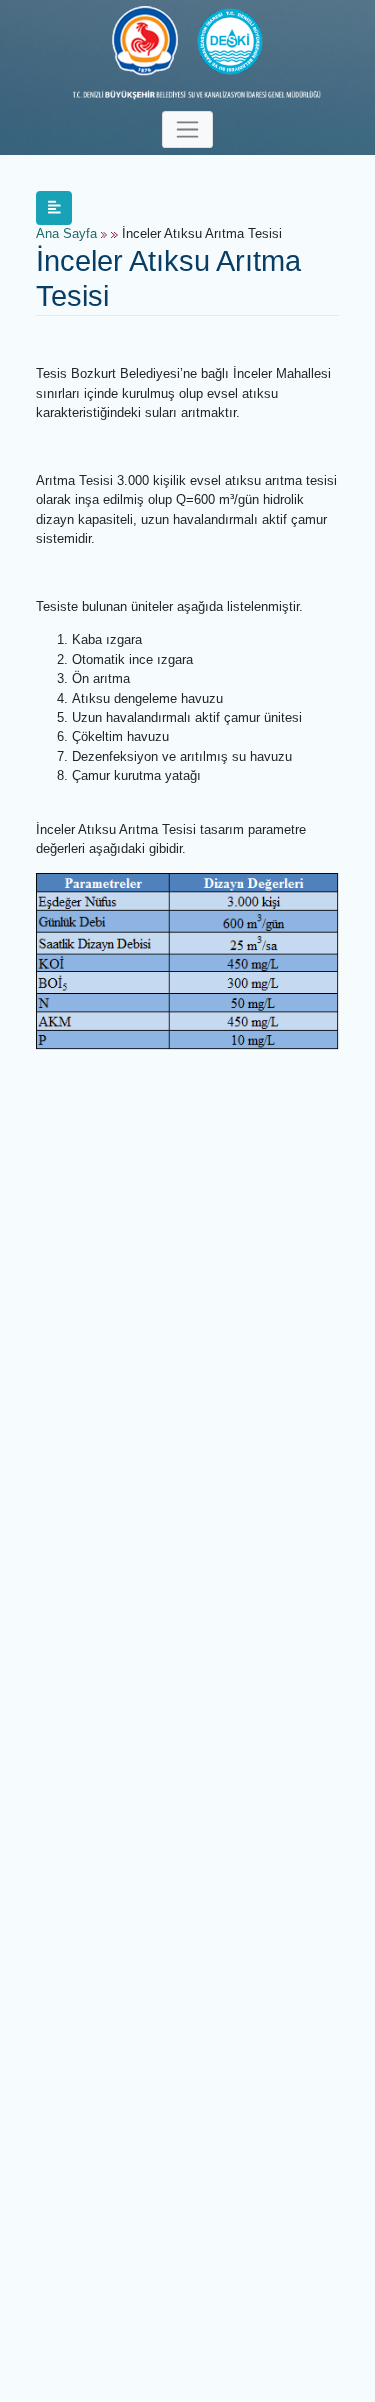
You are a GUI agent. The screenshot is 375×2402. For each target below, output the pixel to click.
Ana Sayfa (66, 234)
